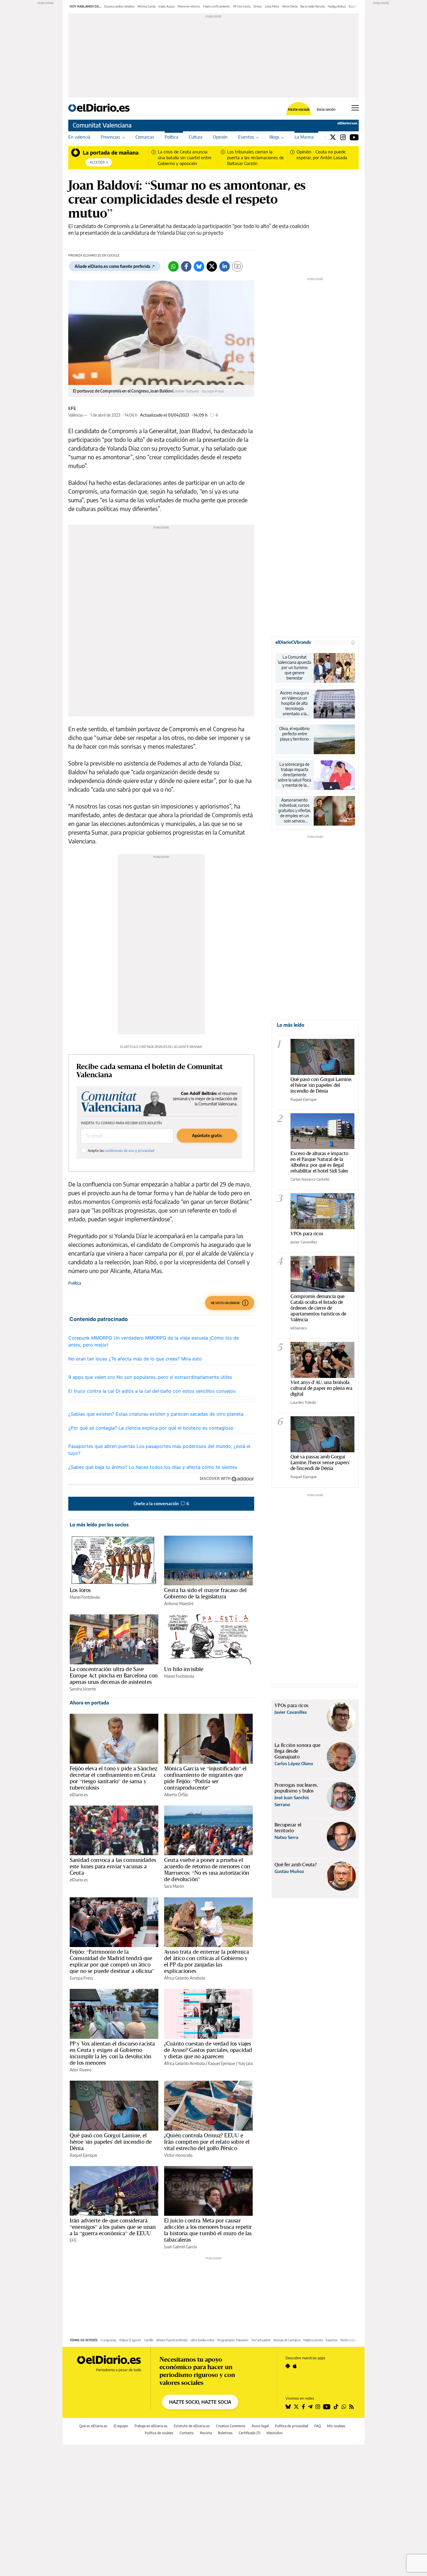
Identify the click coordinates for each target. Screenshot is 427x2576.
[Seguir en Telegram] (310, 2407)
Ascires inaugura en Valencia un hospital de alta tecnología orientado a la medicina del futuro (294, 703)
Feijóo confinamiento (217, 6)
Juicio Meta (272, 6)
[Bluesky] (199, 266)
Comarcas (145, 137)
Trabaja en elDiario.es (151, 2426)
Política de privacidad (291, 2426)
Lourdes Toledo (303, 1402)
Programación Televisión (233, 2340)
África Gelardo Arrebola (184, 1978)
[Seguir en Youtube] (327, 2407)
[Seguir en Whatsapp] (344, 2407)
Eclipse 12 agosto (130, 2340)
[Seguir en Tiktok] (336, 2407)
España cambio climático (120, 6)
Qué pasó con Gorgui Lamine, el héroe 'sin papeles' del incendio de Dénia (111, 2142)
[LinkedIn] (225, 266)
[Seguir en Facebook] (303, 2407)
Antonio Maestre (179, 1603)
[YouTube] (354, 137)
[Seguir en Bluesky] (288, 2407)
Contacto (187, 2433)
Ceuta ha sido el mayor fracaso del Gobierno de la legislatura (205, 1593)
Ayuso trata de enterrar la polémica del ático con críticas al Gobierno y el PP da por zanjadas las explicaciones (207, 1961)
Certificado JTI (250, 2433)
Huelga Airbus (337, 6)
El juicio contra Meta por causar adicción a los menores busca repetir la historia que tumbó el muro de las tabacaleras (208, 2230)
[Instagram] (343, 137)
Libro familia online (202, 2340)
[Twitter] (333, 137)
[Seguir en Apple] (295, 2366)
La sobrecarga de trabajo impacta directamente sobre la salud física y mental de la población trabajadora (294, 775)
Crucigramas (108, 2340)
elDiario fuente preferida (172, 2340)
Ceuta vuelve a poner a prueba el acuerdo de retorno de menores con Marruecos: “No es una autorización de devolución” (207, 1869)
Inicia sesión (326, 110)
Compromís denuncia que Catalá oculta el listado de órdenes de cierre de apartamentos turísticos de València (318, 1308)
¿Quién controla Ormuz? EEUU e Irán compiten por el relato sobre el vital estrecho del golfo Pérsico (207, 2142)
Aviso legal (260, 2426)
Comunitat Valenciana (102, 125)
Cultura (196, 137)
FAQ (318, 2426)
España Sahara (358, 6)
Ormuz (258, 6)
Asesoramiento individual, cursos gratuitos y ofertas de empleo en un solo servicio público (294, 811)
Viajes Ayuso (167, 6)
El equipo (121, 2426)
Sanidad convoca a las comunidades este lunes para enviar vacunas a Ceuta (113, 1866)
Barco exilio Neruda (313, 6)
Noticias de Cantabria (287, 2340)
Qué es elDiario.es (93, 2426)
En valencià (79, 137)
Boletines (225, 2433)
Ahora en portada (89, 1703)
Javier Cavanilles (304, 1242)
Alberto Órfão (176, 1795)
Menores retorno (189, 6)
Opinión (220, 137)
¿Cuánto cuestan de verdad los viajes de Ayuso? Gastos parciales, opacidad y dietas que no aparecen (208, 2050)
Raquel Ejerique (221, 2063)
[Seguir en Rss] (351, 2407)
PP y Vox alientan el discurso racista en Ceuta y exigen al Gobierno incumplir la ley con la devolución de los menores (112, 2053)
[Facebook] (186, 266)
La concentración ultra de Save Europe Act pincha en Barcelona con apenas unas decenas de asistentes (114, 1675)
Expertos (332, 2340)
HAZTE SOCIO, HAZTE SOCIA (200, 2402)
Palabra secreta (313, 2340)
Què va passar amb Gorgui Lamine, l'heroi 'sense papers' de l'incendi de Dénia (320, 1462)
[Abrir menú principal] (355, 108)
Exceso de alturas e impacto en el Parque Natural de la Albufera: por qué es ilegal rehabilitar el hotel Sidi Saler (319, 1162)
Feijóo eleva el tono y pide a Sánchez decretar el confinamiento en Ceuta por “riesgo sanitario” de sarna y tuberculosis (114, 1778)
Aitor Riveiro (81, 2070)
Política (172, 137)
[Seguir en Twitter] (296, 2407)
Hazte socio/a (299, 110)
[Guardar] (237, 266)
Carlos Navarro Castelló (310, 1179)
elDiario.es (79, 1795)
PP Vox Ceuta (242, 6)
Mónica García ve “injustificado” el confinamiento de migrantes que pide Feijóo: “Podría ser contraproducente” (205, 1778)
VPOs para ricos (307, 1233)
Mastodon (274, 2433)
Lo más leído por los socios (99, 1525)
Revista (206, 2433)
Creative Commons (231, 2426)
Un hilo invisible (184, 1669)
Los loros (80, 1590)
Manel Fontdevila (85, 1597)
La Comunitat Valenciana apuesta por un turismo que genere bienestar (294, 667)
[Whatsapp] (173, 266)
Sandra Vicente (83, 1689)
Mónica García (147, 6)
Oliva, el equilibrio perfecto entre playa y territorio (294, 734)
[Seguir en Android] (288, 2366)
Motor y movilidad (352, 2340)
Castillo (149, 2340)
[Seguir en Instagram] (318, 2407)
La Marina (304, 137)
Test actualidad (261, 2340)
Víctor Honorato (178, 2155)
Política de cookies (159, 2433)
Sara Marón (174, 1886)
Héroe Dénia (290, 6)
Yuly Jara (245, 2063)
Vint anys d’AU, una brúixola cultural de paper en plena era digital (321, 1388)
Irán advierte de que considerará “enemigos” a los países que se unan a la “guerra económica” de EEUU (113, 2227)
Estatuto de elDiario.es (192, 2426)
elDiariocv (299, 1328)
